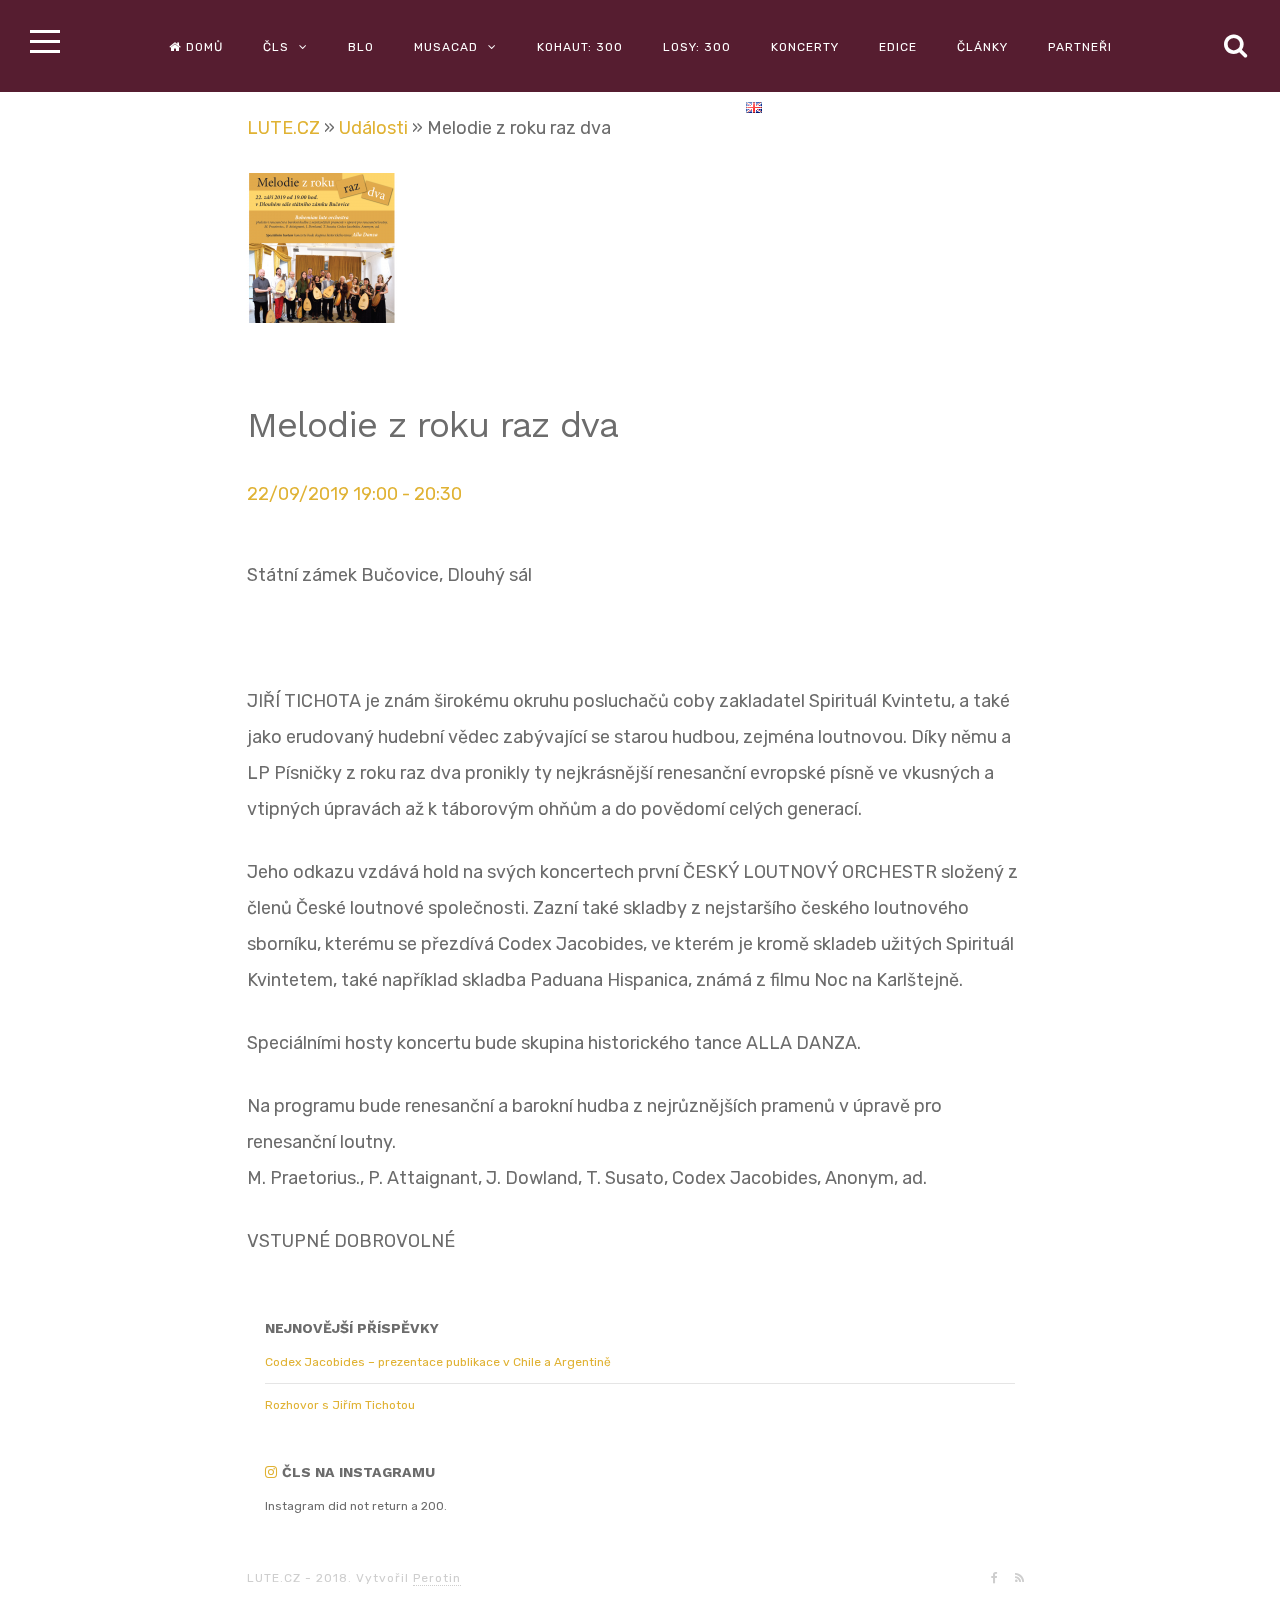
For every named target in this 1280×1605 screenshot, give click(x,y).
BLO (361, 47)
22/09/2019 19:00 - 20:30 (354, 494)
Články (982, 47)
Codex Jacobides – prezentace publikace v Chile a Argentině (438, 1362)
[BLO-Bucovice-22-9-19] (333, 254)
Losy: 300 (697, 47)
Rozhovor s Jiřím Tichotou (340, 1405)
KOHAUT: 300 (580, 47)
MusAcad (446, 47)
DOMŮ (204, 47)
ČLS (276, 47)
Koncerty (805, 47)
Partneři (1080, 47)
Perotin (437, 1578)
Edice (898, 47)
